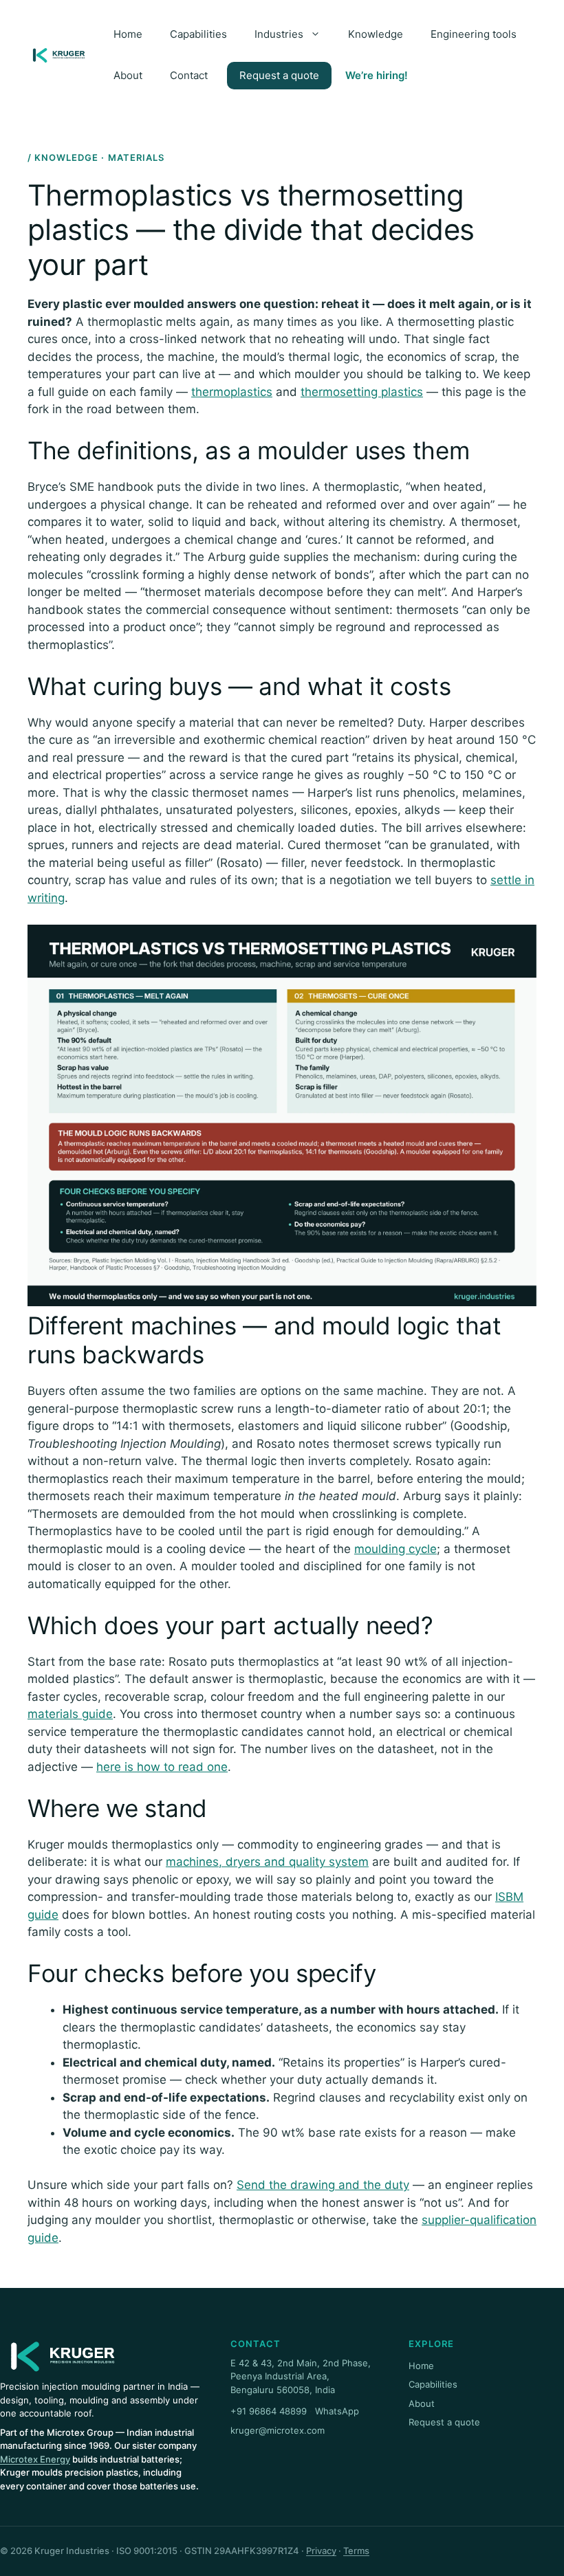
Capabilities (198, 34)
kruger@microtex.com (278, 2430)
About (128, 75)
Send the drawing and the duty (323, 2185)
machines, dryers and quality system (267, 1862)
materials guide (70, 1714)
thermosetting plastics (362, 392)
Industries (279, 34)
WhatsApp (337, 2411)
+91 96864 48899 (269, 2411)
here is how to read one (162, 1767)
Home (128, 34)
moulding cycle (395, 1549)
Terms (356, 2551)
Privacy (321, 2551)
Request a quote (279, 75)
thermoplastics (232, 392)
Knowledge (376, 34)
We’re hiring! (377, 75)
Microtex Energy (35, 2459)
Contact (189, 75)
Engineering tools (474, 34)
